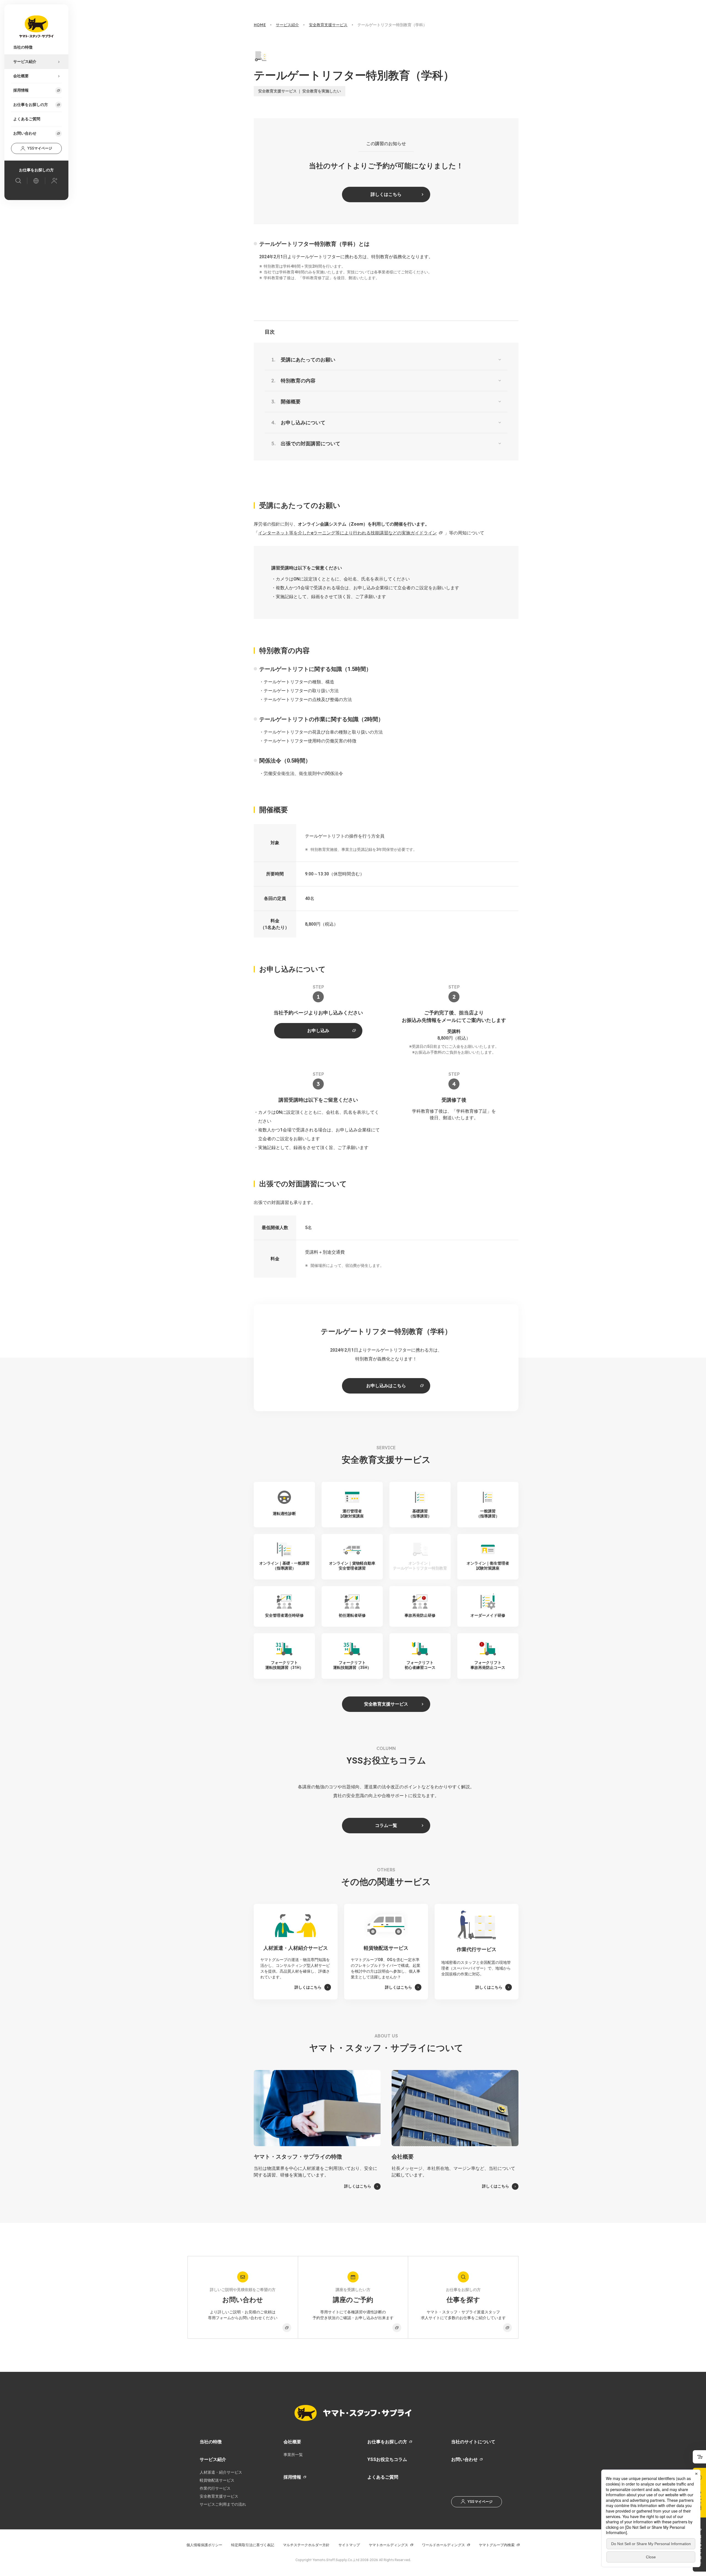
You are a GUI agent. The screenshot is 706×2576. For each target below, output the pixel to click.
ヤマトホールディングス (388, 2545)
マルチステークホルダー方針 (306, 2545)
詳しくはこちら (386, 194)
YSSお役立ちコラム (387, 2459)
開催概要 (291, 402)
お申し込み (318, 1031)
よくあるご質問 (383, 2477)
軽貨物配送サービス (217, 2480)
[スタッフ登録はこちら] (54, 181)
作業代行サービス (215, 2488)
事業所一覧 (293, 2455)
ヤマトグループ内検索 (497, 2545)
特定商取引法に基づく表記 (253, 2545)
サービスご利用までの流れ (223, 2504)
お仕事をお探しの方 (387, 2442)
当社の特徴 (211, 2442)
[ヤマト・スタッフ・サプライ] (36, 26)
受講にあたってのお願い (308, 360)
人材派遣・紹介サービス (221, 2472)
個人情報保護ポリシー (204, 2545)
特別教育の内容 (298, 381)
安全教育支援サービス (386, 1704)
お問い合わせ (25, 133)
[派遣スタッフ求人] (18, 181)
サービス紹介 (213, 2459)
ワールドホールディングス (443, 2545)
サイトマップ (349, 2545)
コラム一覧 (386, 1825)
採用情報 (292, 2477)
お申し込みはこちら (386, 1386)
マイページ (40, 148)
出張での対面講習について (311, 443)
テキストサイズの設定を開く (699, 2457)
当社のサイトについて (473, 2442)
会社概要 (292, 2442)
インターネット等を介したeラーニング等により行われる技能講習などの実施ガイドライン (347, 533)
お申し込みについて (303, 423)
